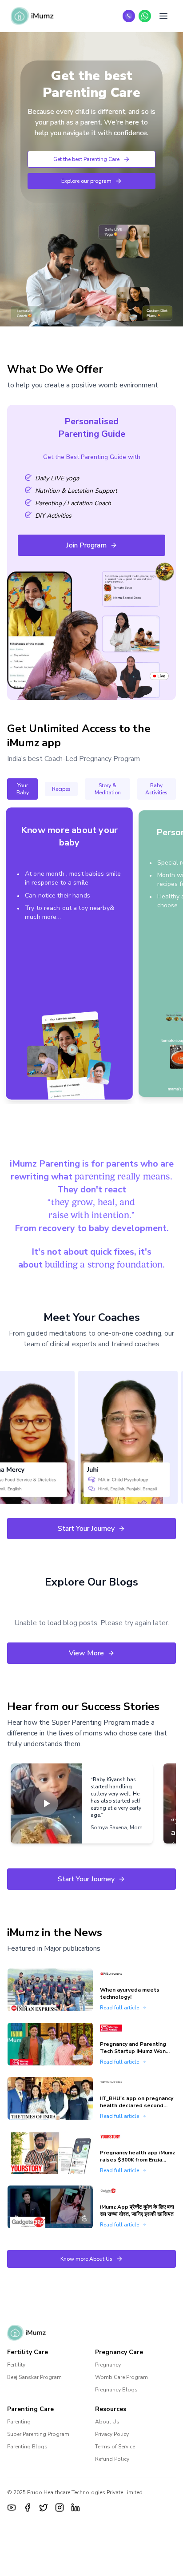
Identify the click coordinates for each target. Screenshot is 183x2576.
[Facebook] (28, 2508)
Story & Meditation (108, 789)
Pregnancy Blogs (116, 2390)
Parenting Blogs (27, 2447)
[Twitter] (44, 2508)
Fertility (16, 2365)
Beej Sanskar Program (34, 2377)
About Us (107, 2422)
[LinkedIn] (76, 2508)
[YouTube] (12, 2508)
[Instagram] (60, 2508)
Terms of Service (115, 2447)
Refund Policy (112, 2459)
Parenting (19, 2422)
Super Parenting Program (38, 2434)
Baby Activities (156, 789)
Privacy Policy (112, 2434)
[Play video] (46, 1803)
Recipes (61, 789)
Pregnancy (108, 2365)
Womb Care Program (121, 2377)
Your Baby (23, 789)
